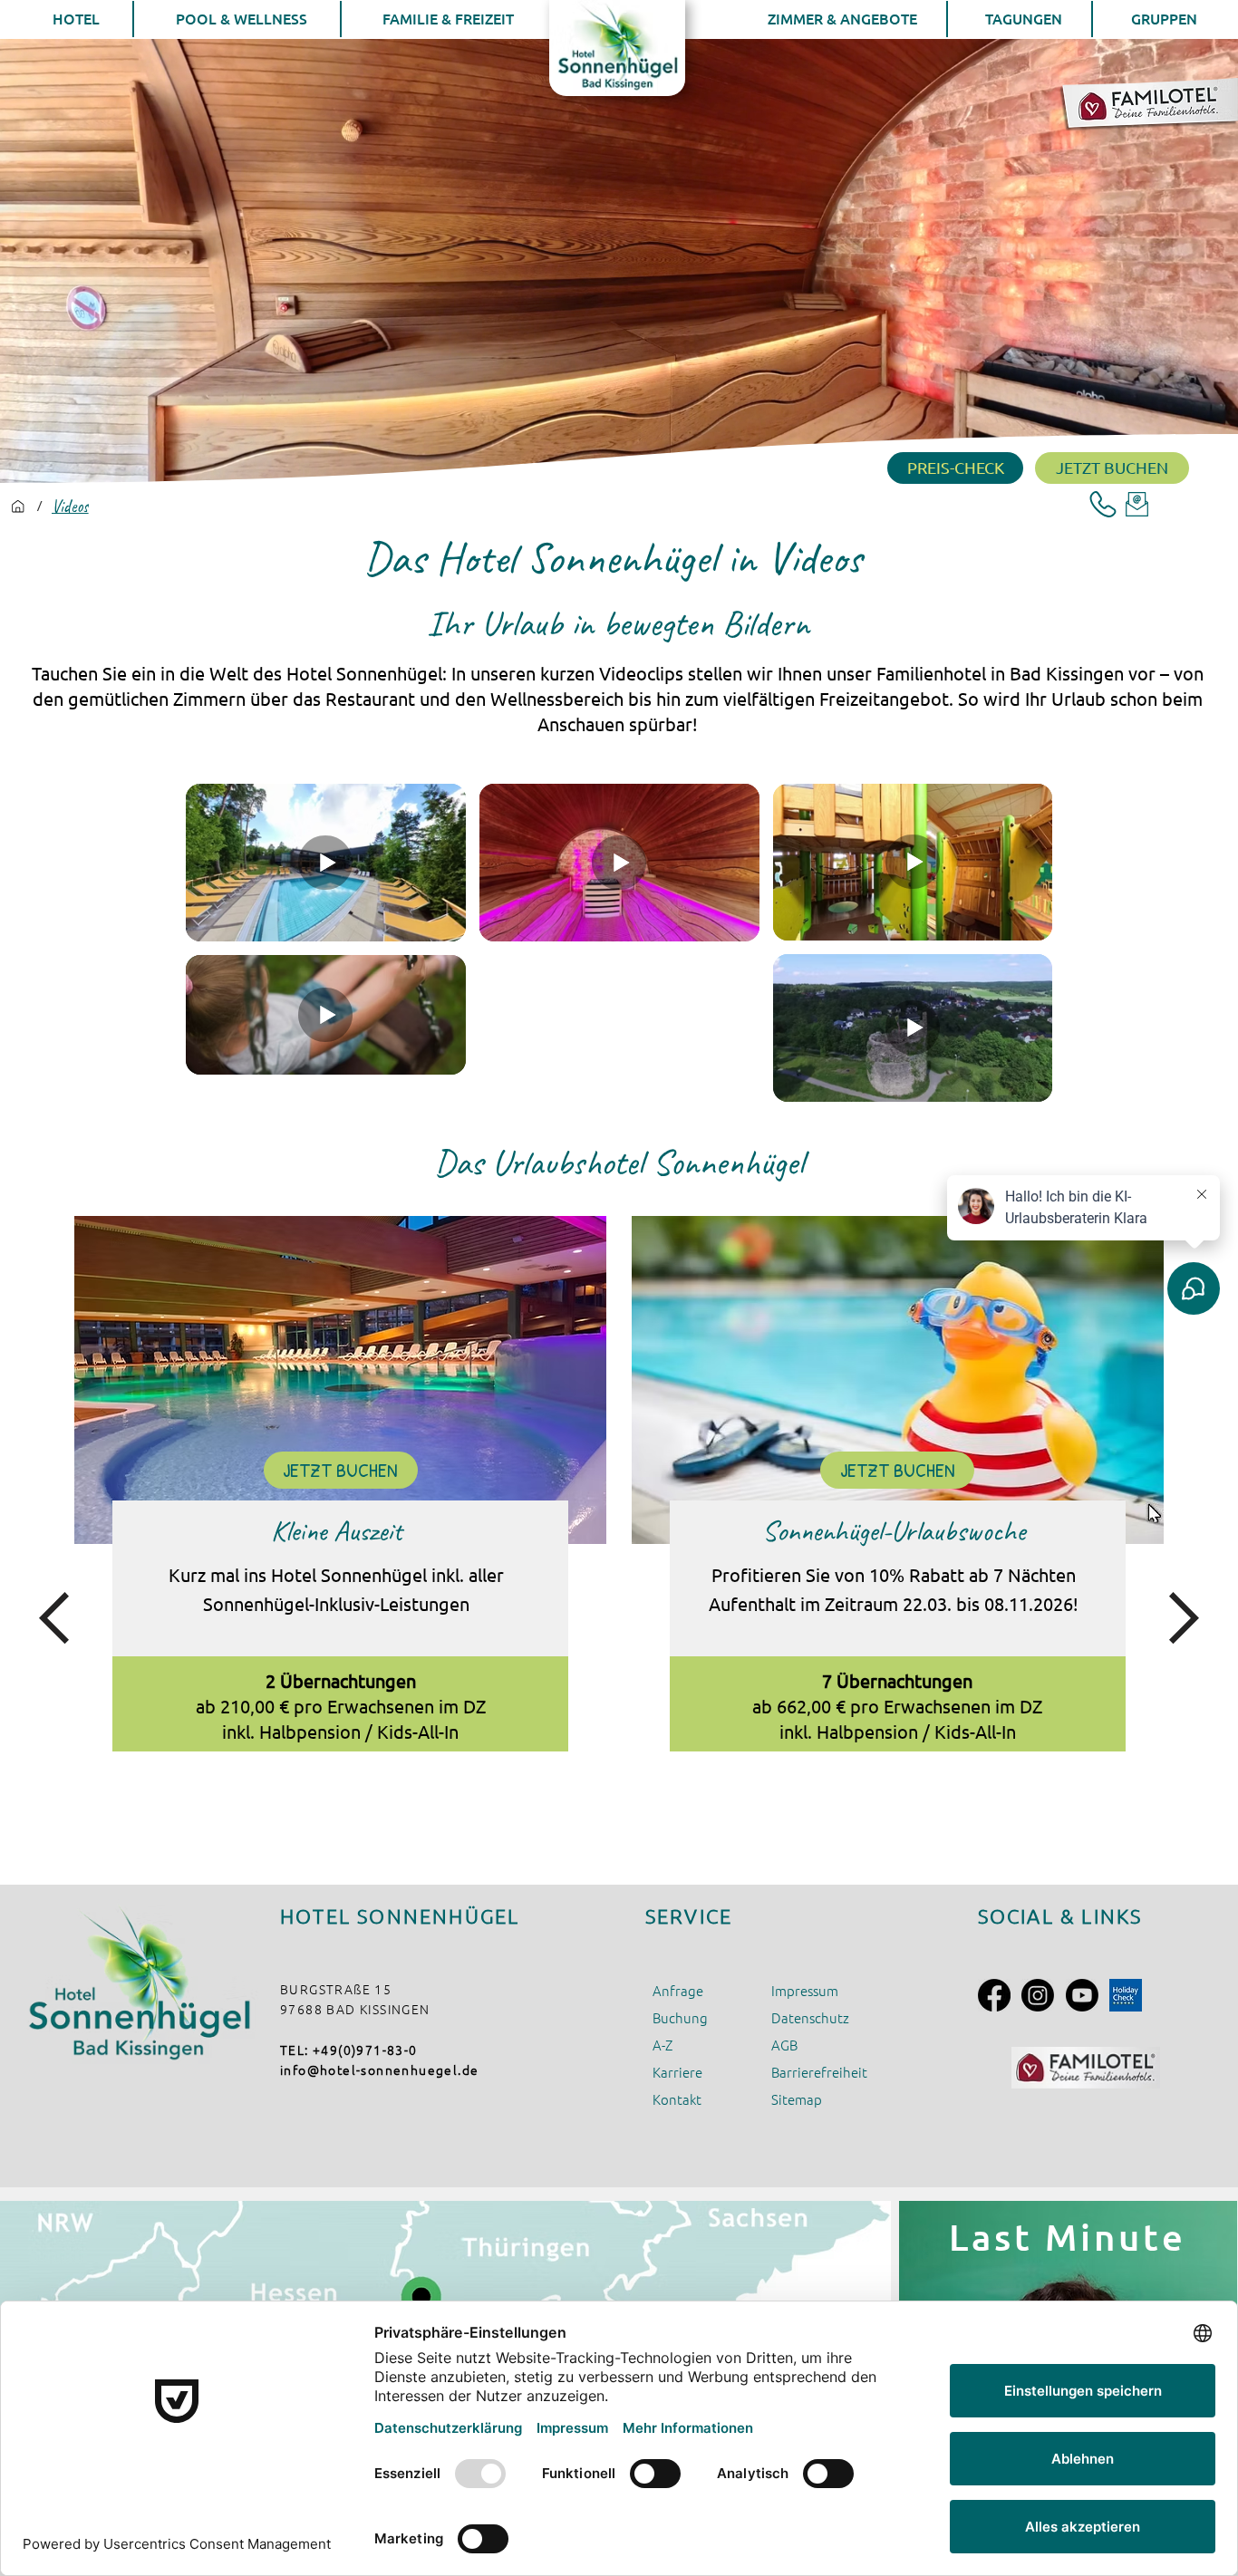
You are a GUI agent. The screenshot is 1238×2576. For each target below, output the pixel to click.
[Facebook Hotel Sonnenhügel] (994, 1995)
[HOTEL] (18, 507)
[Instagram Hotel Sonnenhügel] (1038, 1995)
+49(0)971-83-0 (365, 2050)
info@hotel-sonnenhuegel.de (379, 2069)
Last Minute (1068, 2237)
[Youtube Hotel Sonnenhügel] (1082, 1995)
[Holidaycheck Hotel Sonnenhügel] (1126, 1995)
